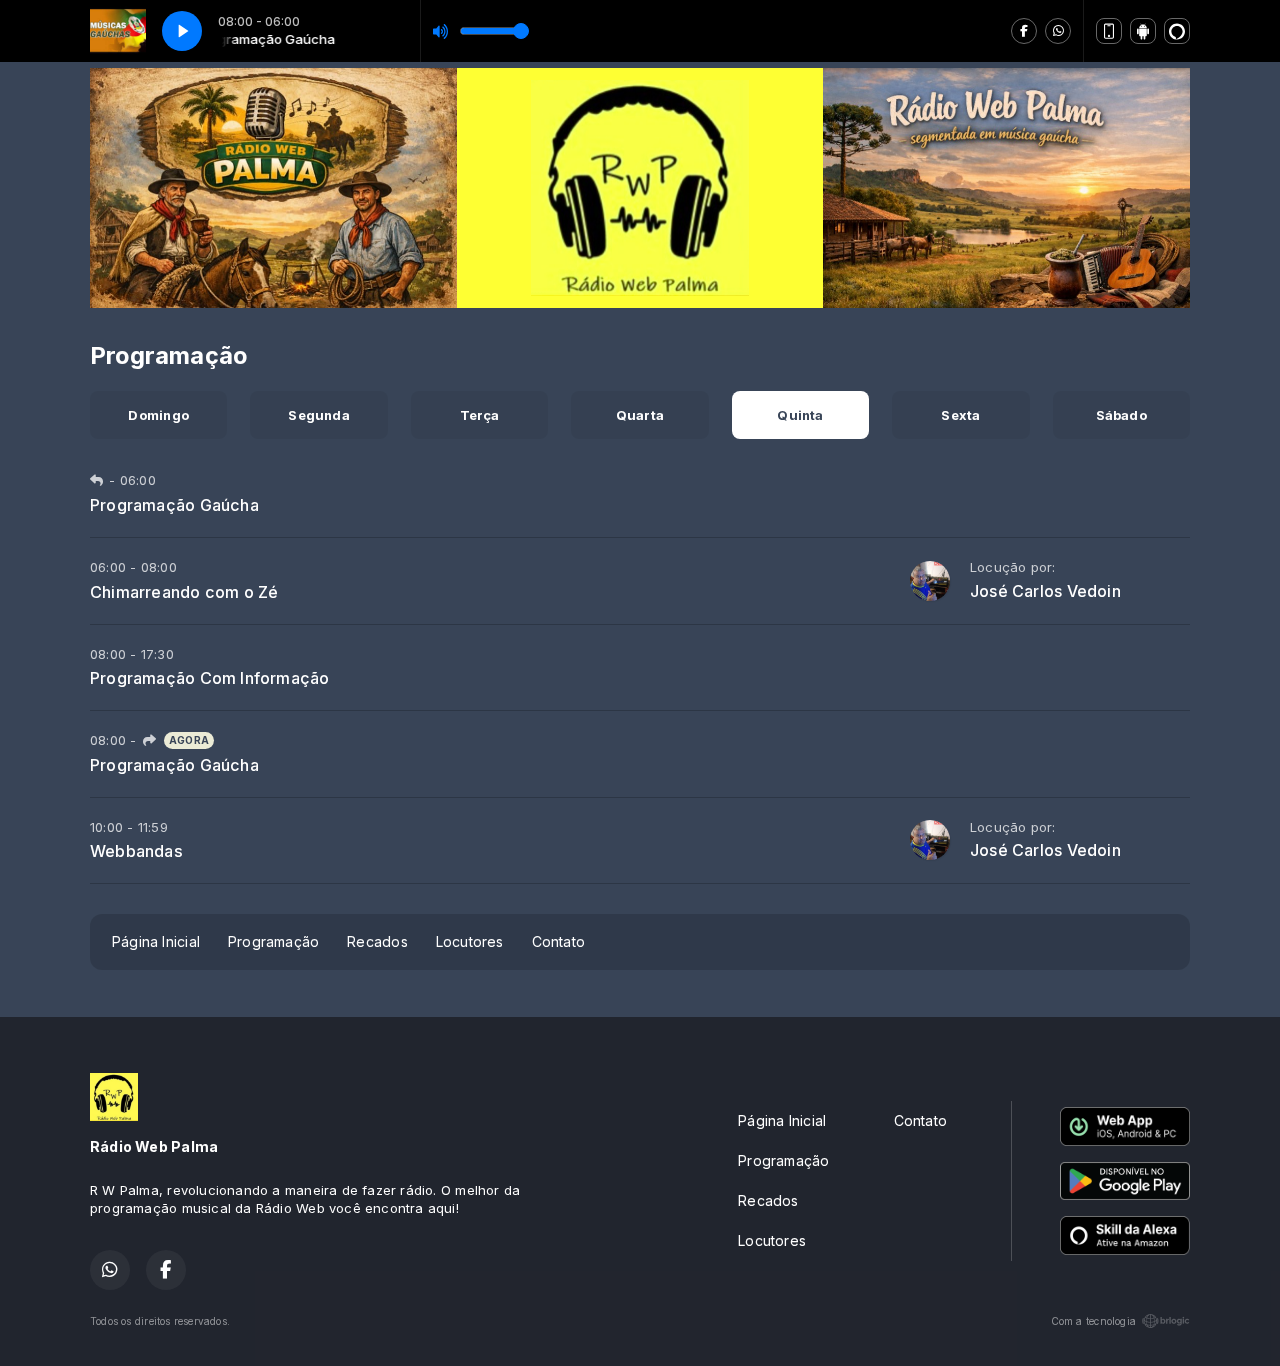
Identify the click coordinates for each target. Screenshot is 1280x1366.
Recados (377, 941)
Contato (558, 941)
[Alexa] (1177, 31)
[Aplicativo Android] (1143, 31)
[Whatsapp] (1058, 31)
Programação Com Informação (209, 678)
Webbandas (136, 851)
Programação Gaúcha (174, 505)
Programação (273, 941)
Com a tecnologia (1093, 1321)
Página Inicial (156, 941)
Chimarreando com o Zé (184, 592)
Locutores (470, 941)
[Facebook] (1024, 31)
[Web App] (1109, 31)
